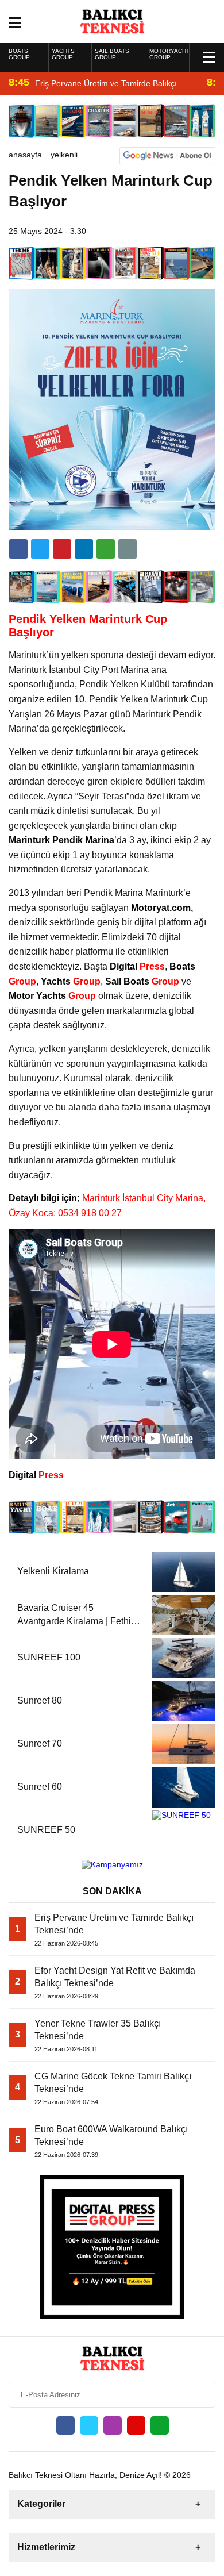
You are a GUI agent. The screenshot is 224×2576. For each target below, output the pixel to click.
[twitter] (40, 549)
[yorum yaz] (128, 549)
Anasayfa (25, 155)
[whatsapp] (160, 2425)
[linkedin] (62, 549)
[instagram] (113, 2425)
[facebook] (18, 549)
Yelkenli (64, 155)
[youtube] (136, 2425)
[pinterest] (84, 549)
